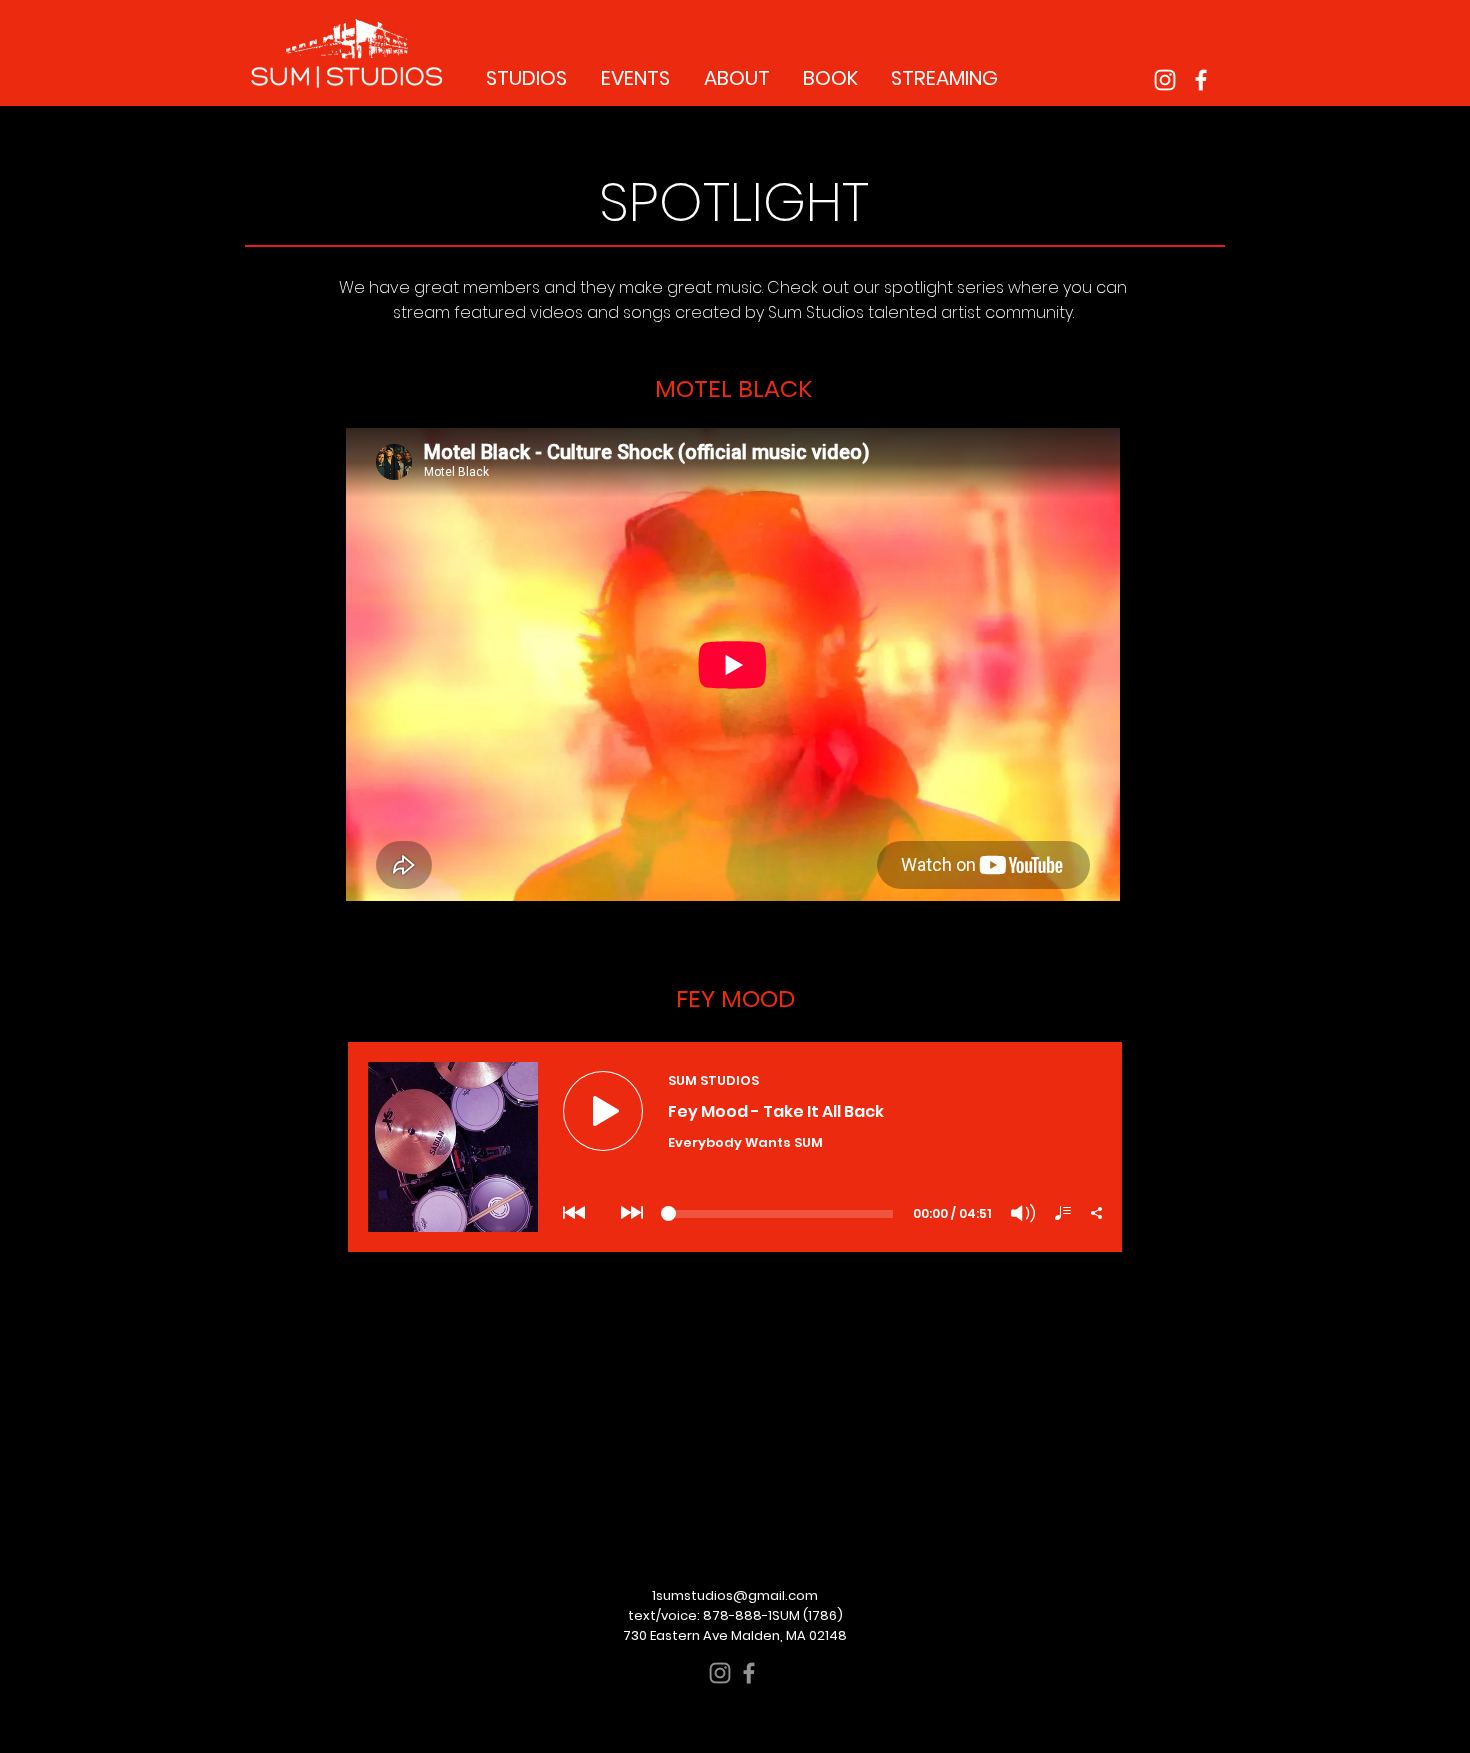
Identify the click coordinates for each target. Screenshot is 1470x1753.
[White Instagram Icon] (1165, 80)
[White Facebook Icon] (1201, 80)
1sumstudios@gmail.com (735, 1595)
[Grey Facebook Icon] (749, 1673)
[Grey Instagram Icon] (720, 1673)
